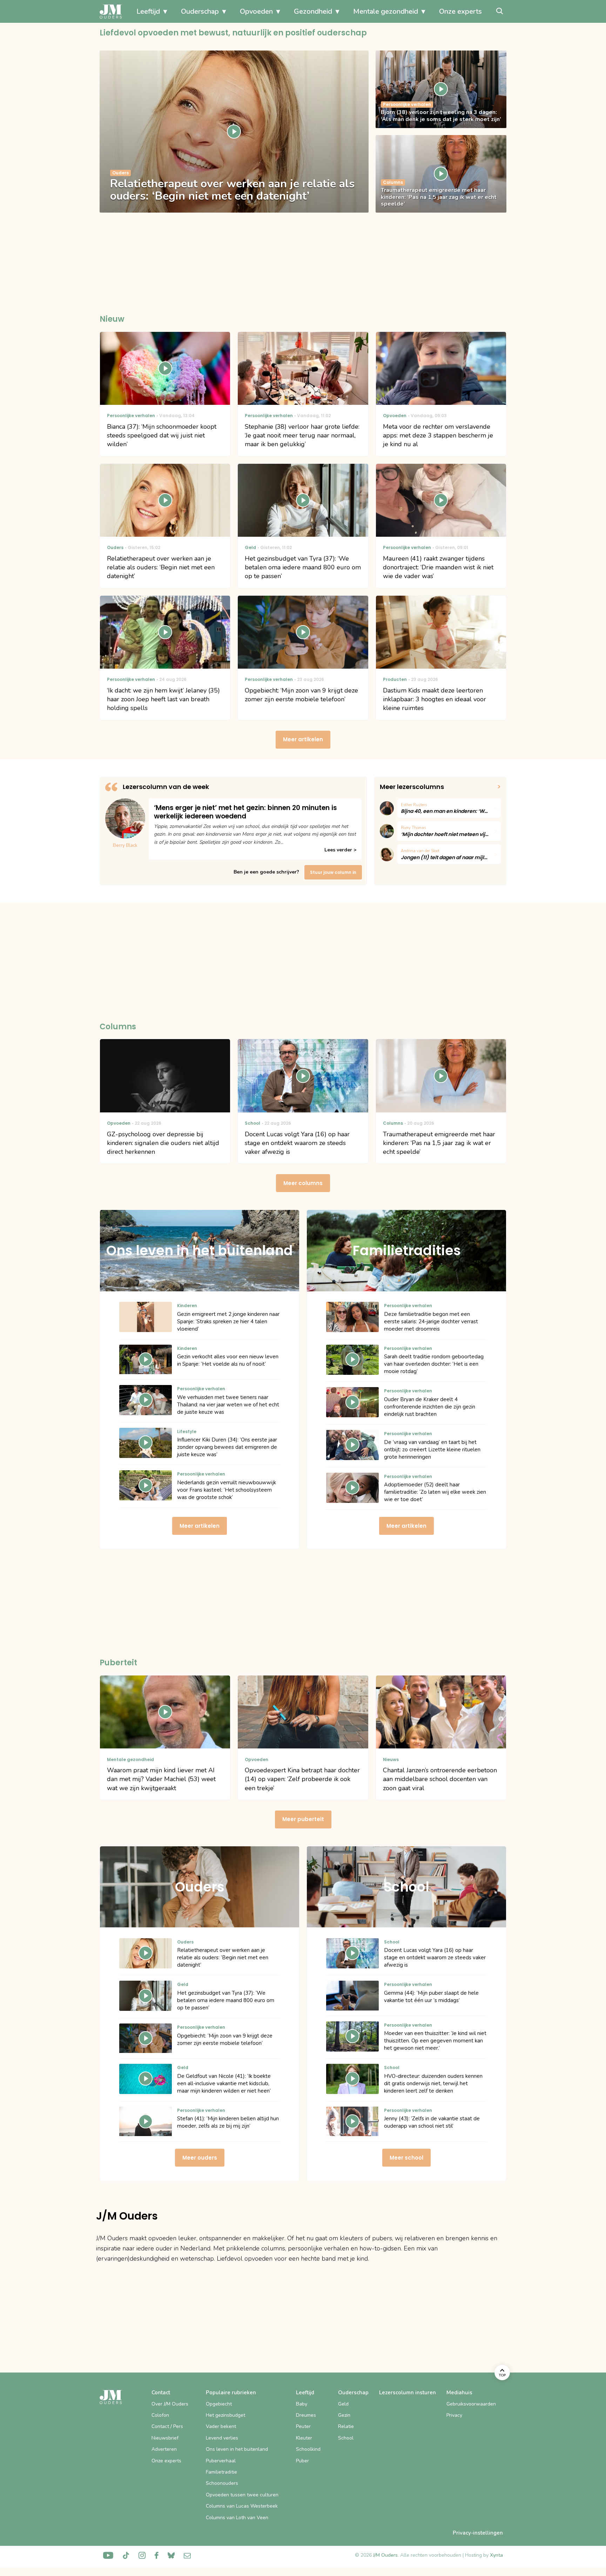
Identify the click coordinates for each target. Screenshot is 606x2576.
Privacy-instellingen (478, 2533)
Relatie (346, 2426)
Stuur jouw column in (333, 872)
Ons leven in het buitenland (237, 2449)
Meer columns (303, 1183)
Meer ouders (200, 2158)
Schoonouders (222, 2483)
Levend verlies (222, 2438)
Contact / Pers (167, 2426)
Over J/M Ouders (170, 2404)
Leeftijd (148, 11)
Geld (343, 2404)
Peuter (303, 2426)
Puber (302, 2461)
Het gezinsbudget (225, 2415)
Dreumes (306, 2415)
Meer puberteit (303, 1819)
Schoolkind (308, 2449)
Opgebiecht (219, 2404)
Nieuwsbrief (165, 2438)
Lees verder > (340, 850)
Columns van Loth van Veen (237, 2518)
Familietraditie (221, 2472)
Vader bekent (221, 2426)
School (346, 2438)
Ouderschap (200, 11)
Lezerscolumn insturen (408, 2393)
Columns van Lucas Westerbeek (242, 2506)
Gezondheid (313, 11)
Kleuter (304, 2438)
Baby (302, 2404)
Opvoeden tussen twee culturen (242, 2495)
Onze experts (460, 11)
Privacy (454, 2415)
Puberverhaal (221, 2461)
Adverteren (164, 2449)
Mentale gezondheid (386, 11)
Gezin (344, 2415)
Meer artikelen (303, 739)
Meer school (406, 2158)
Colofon (160, 2415)
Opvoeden (256, 11)
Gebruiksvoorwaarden (471, 2404)
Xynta (496, 2555)
